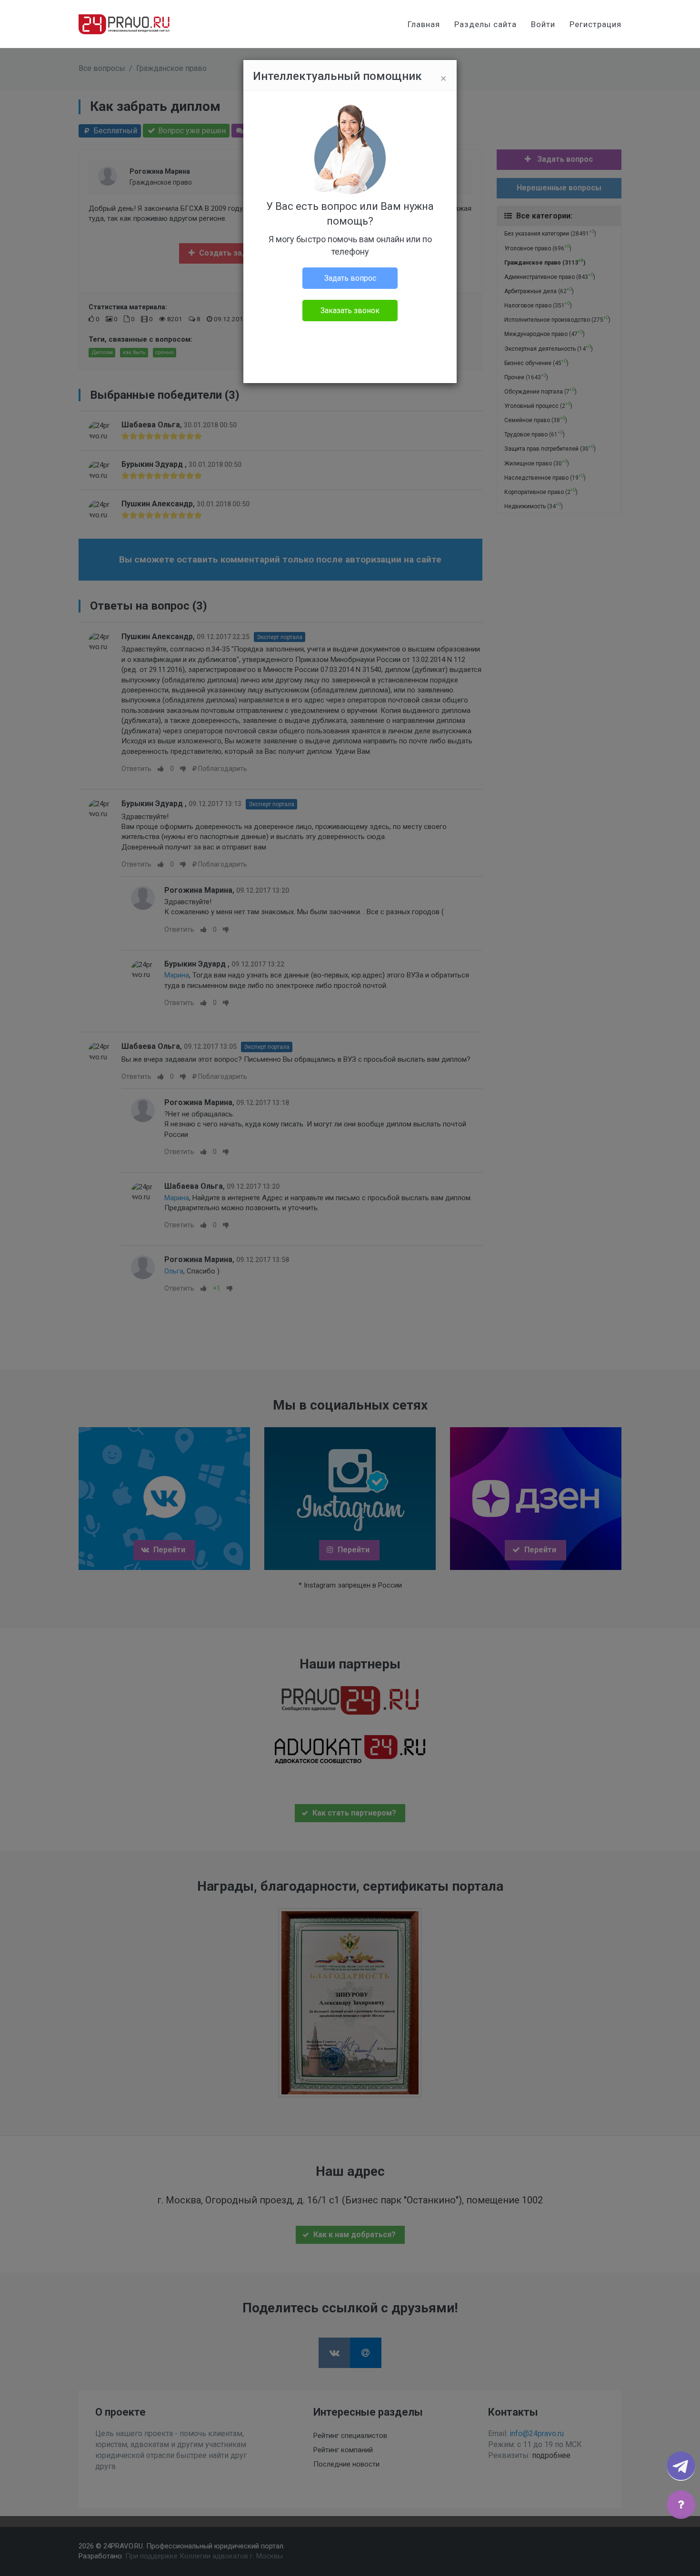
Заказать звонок (350, 311)
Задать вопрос (350, 278)
